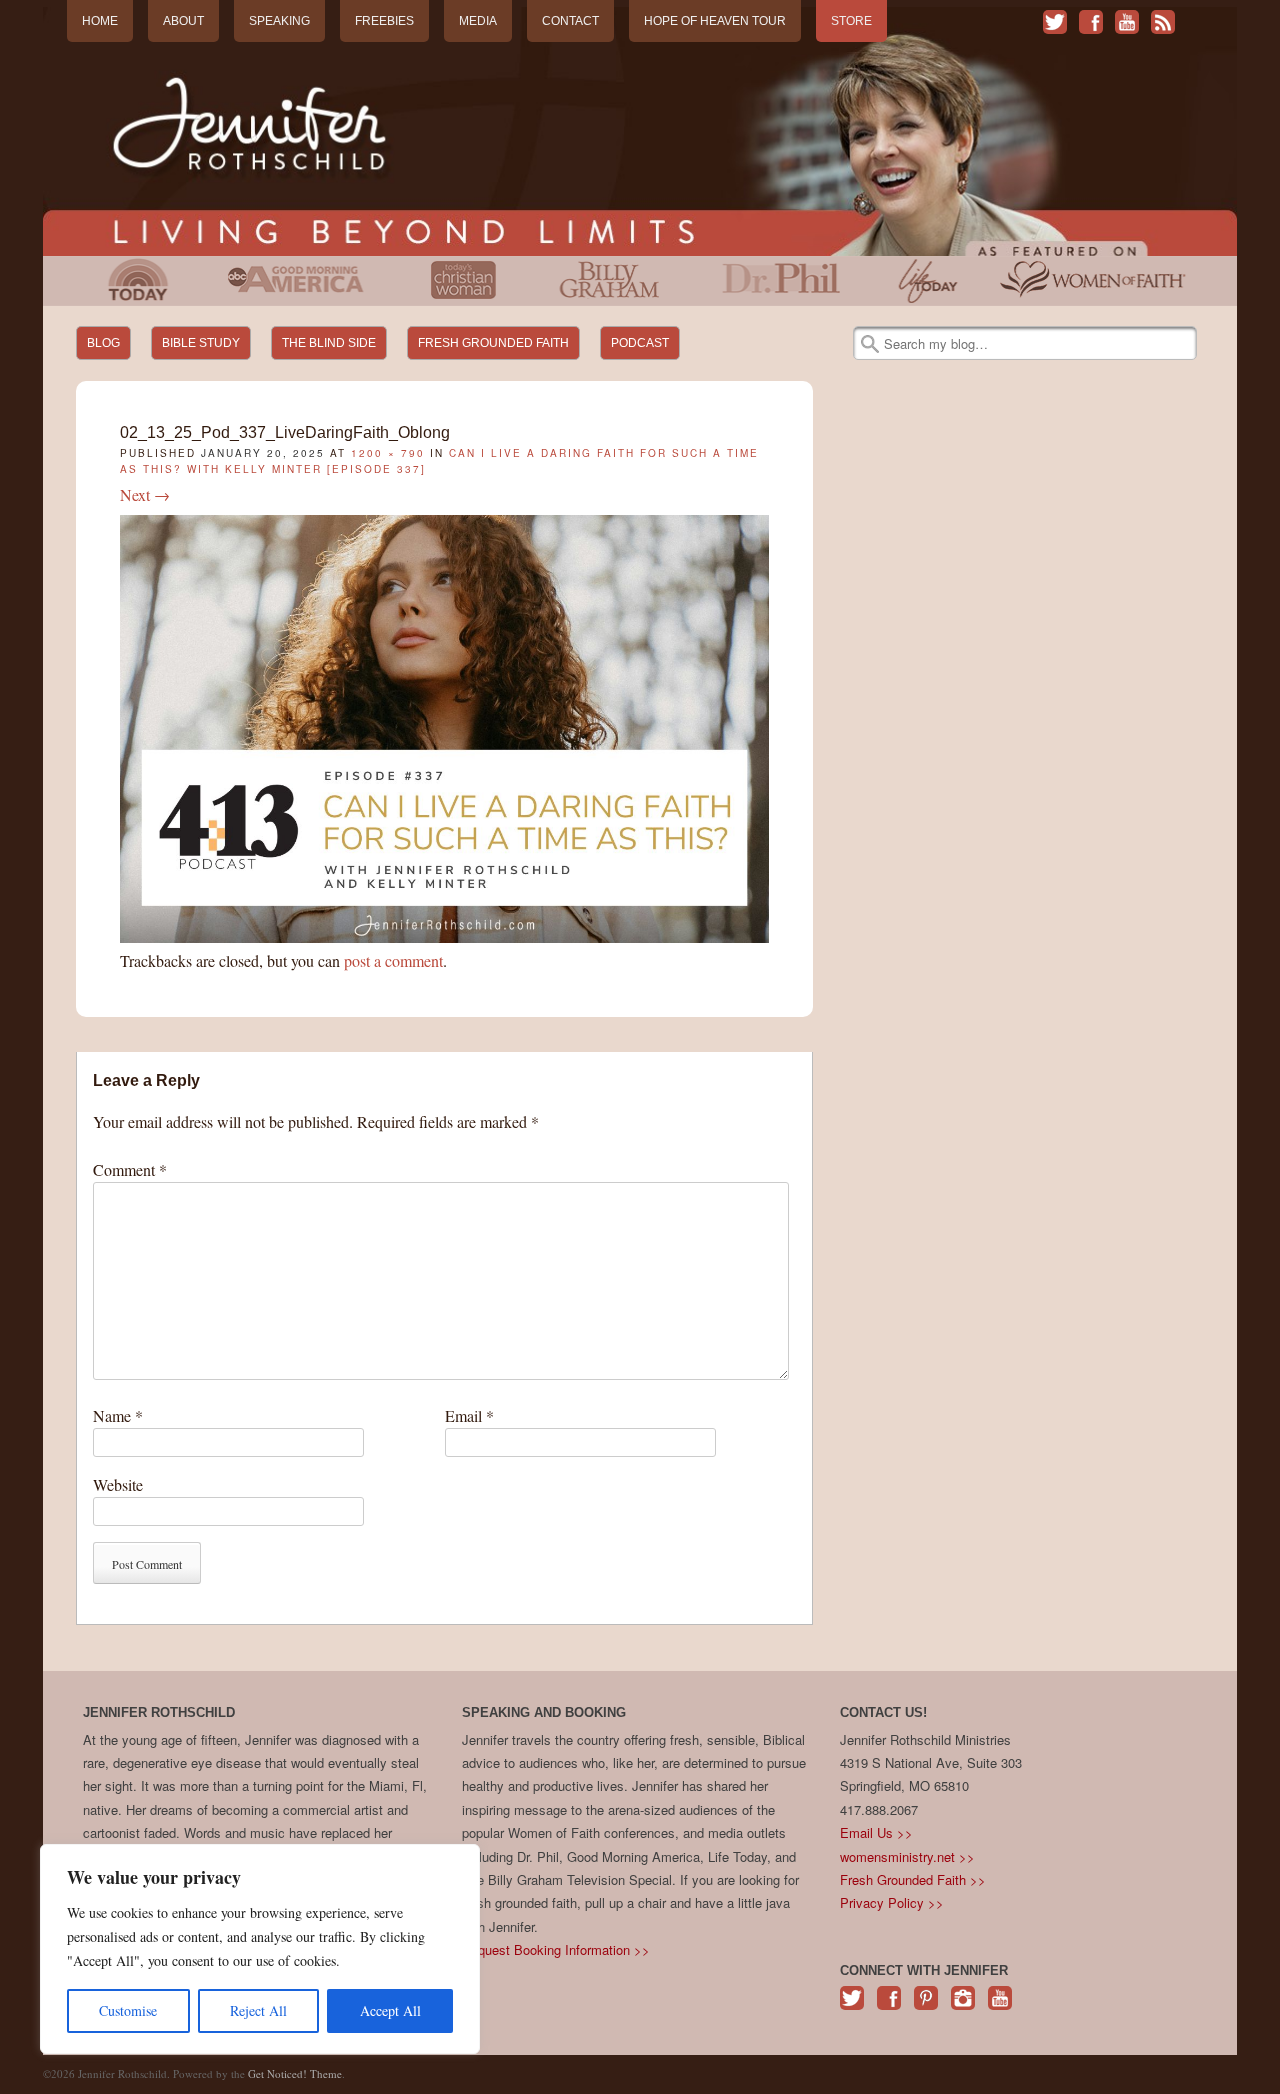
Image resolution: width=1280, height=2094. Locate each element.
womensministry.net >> (907, 1856)
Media (478, 21)
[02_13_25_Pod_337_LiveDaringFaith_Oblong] (444, 936)
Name (118, 1415)
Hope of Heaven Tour (715, 21)
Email (469, 1415)
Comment (130, 1169)
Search (870, 344)
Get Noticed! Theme (295, 2073)
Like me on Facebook (1091, 22)
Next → (145, 494)
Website (118, 1484)
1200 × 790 (388, 453)
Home (100, 21)
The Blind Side (329, 343)
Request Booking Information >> (556, 1949)
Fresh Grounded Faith (493, 343)
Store (851, 21)
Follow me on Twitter (1055, 22)
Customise (128, 2010)
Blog (103, 343)
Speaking (279, 21)
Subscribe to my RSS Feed (1163, 22)
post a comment (393, 960)
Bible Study (201, 343)
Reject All (258, 2010)
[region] (260, 1949)
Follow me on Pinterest (926, 2008)
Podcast (640, 343)
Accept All (390, 2010)
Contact (570, 21)
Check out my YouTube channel (1127, 22)
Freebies (384, 21)
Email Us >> (876, 1832)
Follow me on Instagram (963, 2008)
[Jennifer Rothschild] (640, 131)
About (183, 21)
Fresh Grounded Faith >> (913, 1879)
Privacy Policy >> (892, 1902)
